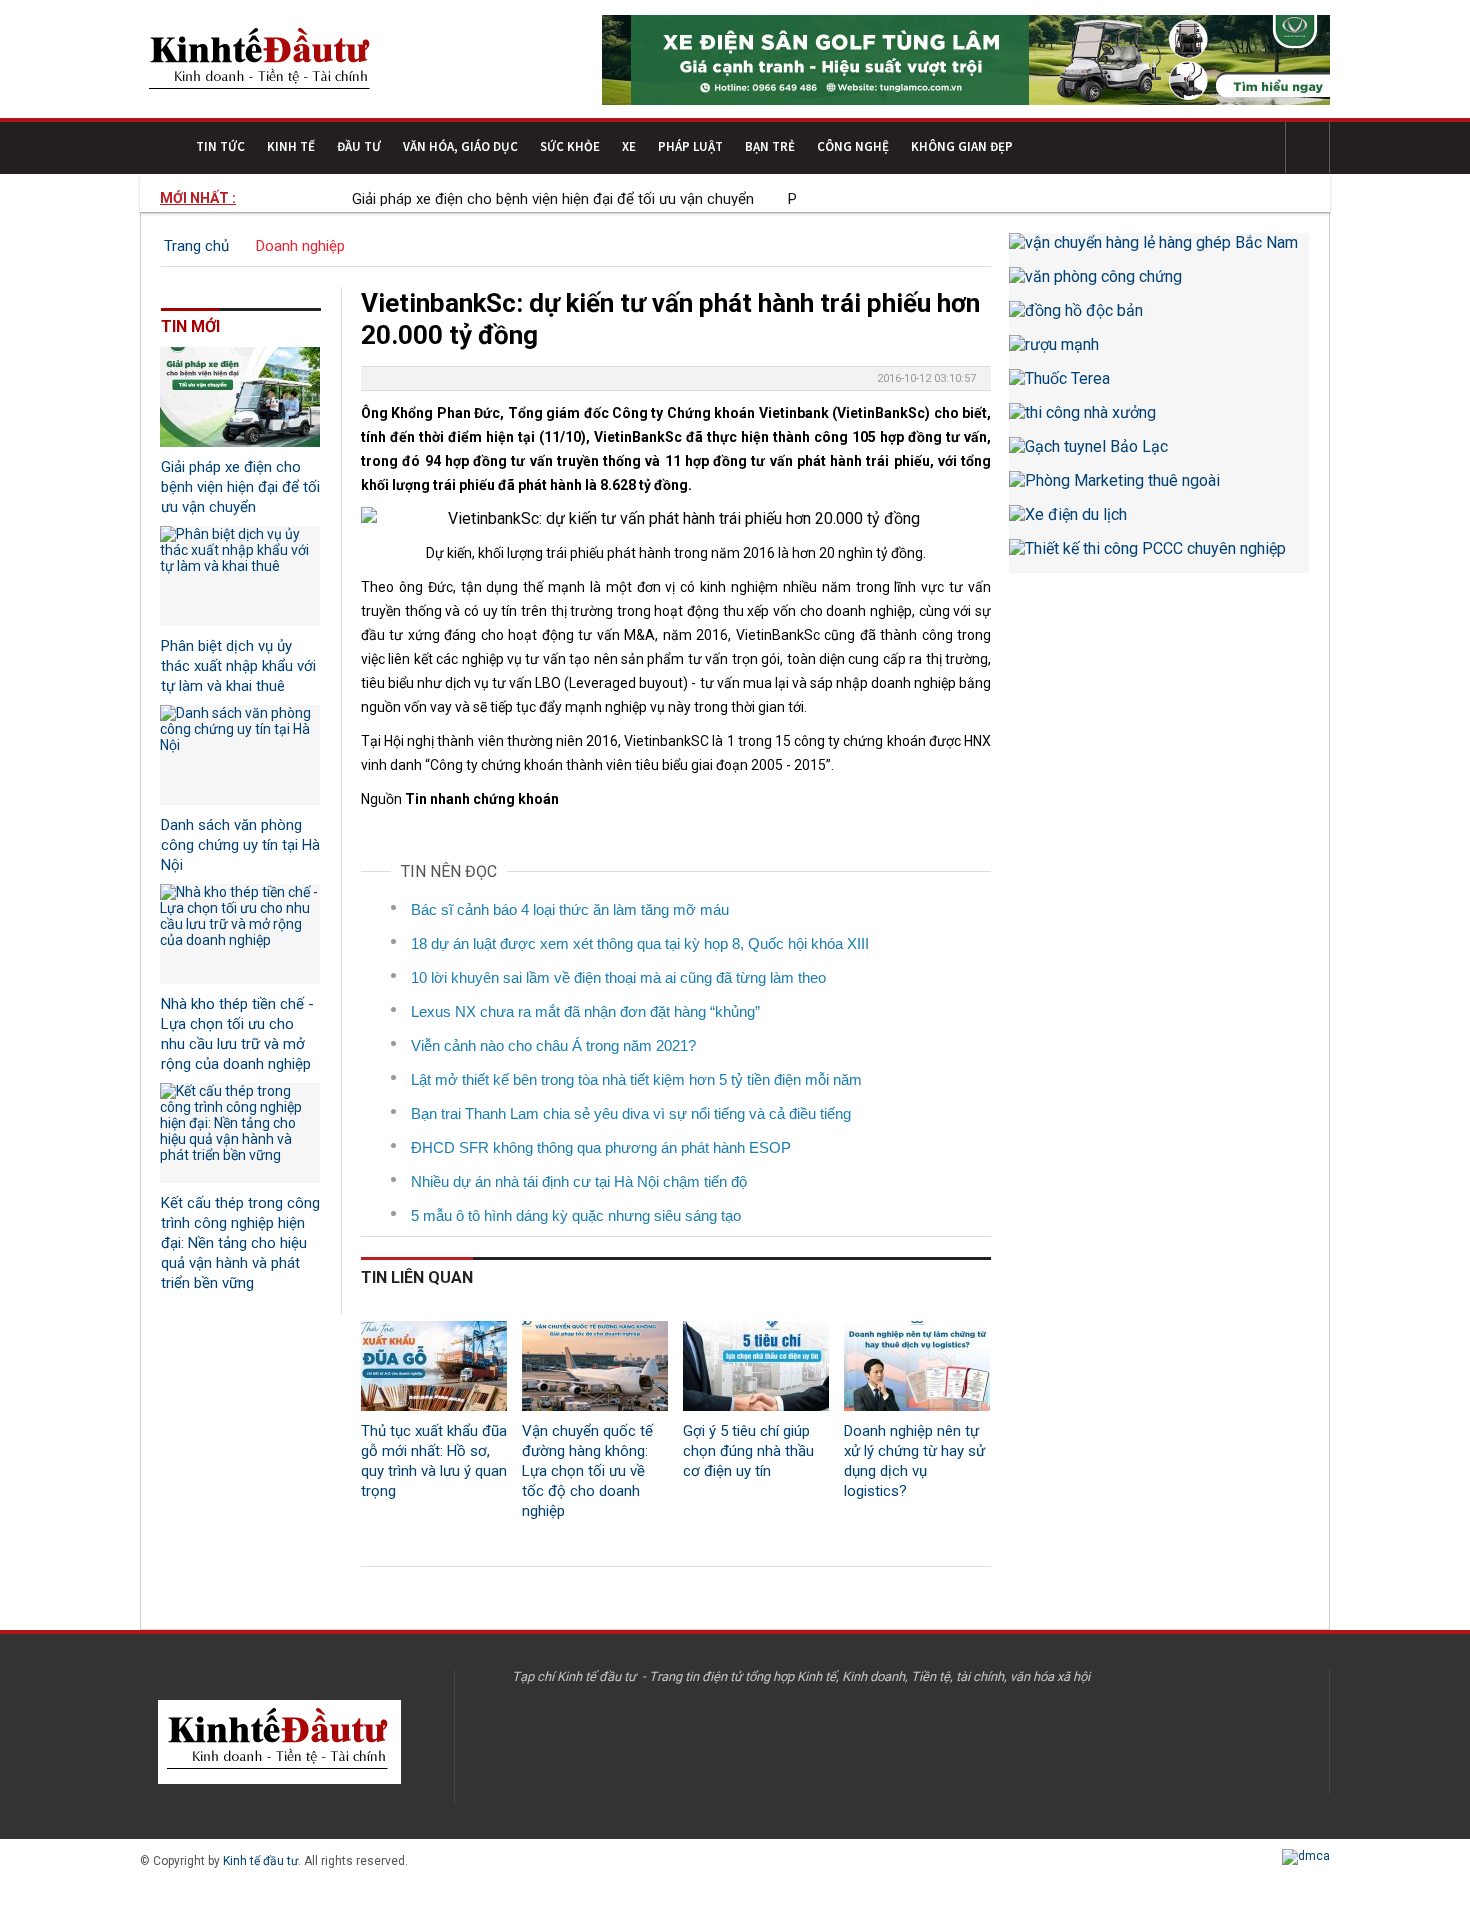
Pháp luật (690, 146)
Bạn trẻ (770, 146)
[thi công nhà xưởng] (1159, 420)
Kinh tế (291, 146)
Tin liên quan (417, 1277)
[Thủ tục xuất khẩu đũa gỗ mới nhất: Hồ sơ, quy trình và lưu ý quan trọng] (434, 1366)
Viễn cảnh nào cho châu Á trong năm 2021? (553, 1045)
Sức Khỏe (570, 146)
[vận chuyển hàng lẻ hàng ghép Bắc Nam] (1159, 250)
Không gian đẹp (962, 146)
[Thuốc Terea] (1159, 386)
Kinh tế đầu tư (260, 1861)
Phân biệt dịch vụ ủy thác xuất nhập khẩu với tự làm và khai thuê (238, 666)
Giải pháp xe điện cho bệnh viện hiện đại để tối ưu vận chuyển (513, 199)
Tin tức (220, 146)
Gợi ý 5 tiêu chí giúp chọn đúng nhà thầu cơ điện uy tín (748, 1451)
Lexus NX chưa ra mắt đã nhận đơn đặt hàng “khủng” (585, 1011)
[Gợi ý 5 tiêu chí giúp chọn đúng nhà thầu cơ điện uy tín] (756, 1366)
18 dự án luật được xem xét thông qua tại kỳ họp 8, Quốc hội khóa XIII (640, 943)
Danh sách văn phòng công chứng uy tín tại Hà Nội (240, 845)
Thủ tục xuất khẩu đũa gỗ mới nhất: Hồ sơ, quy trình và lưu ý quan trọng (434, 1461)
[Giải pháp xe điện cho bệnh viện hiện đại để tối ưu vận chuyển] (240, 397)
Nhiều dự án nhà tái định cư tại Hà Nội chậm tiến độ (579, 1181)
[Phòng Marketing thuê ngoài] (1159, 488)
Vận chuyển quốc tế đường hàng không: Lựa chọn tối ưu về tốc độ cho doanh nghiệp (587, 1471)
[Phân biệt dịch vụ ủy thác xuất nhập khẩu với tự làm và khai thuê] (240, 576)
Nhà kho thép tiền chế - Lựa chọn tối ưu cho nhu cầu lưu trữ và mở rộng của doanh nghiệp (237, 1034)
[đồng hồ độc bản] (1159, 318)
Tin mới (190, 326)
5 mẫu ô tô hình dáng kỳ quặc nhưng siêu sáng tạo (576, 1215)
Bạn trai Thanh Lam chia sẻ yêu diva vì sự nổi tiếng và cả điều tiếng (631, 1113)
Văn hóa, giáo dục (460, 146)
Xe (629, 146)
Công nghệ (853, 146)
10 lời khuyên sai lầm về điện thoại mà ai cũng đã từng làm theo (618, 977)
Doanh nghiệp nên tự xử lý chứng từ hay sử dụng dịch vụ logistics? (914, 1461)
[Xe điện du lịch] (1159, 522)
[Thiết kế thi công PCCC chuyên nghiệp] (1159, 556)
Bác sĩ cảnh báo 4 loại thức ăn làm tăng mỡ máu (570, 909)
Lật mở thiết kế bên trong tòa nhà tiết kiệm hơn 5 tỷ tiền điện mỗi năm (636, 1079)
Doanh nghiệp (300, 246)
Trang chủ (196, 246)
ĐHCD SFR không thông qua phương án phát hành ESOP (601, 1147)
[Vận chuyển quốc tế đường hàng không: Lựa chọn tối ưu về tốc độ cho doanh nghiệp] (595, 1366)
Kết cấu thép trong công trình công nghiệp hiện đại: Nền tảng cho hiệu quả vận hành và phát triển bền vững (240, 1243)
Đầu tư (359, 146)
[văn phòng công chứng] (1159, 284)
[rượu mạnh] (1159, 352)
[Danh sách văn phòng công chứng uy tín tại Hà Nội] (240, 755)
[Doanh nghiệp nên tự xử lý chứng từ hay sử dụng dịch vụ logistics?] (917, 1366)
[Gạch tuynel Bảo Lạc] (1159, 454)
